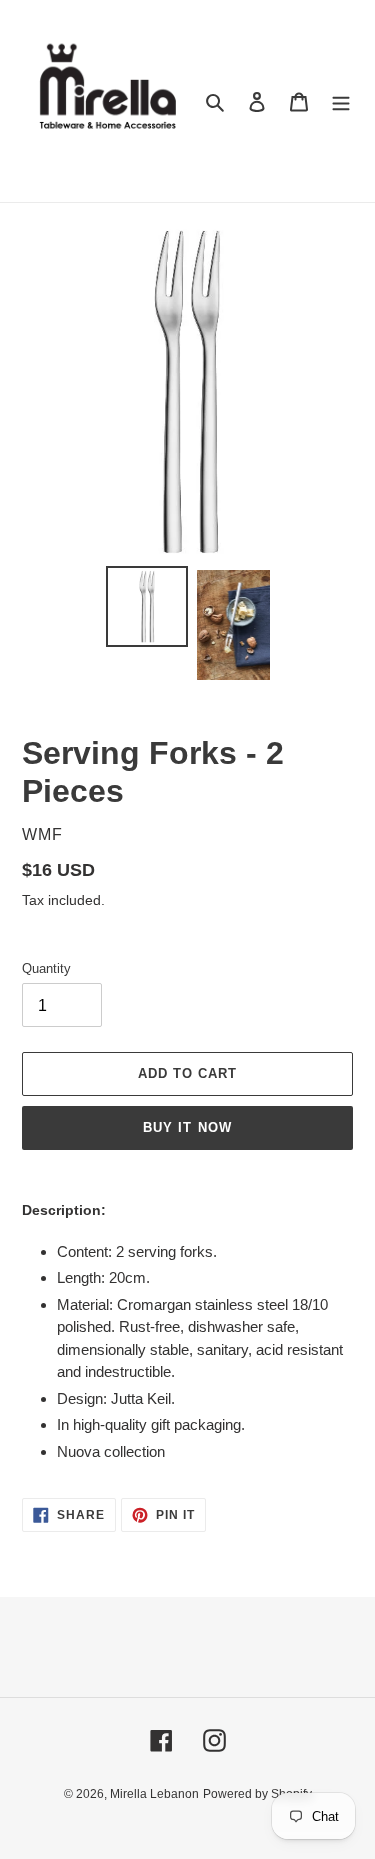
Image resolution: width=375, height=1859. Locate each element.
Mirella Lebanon (154, 1794)
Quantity (46, 968)
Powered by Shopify (257, 1794)
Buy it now (187, 1127)
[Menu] (341, 101)
